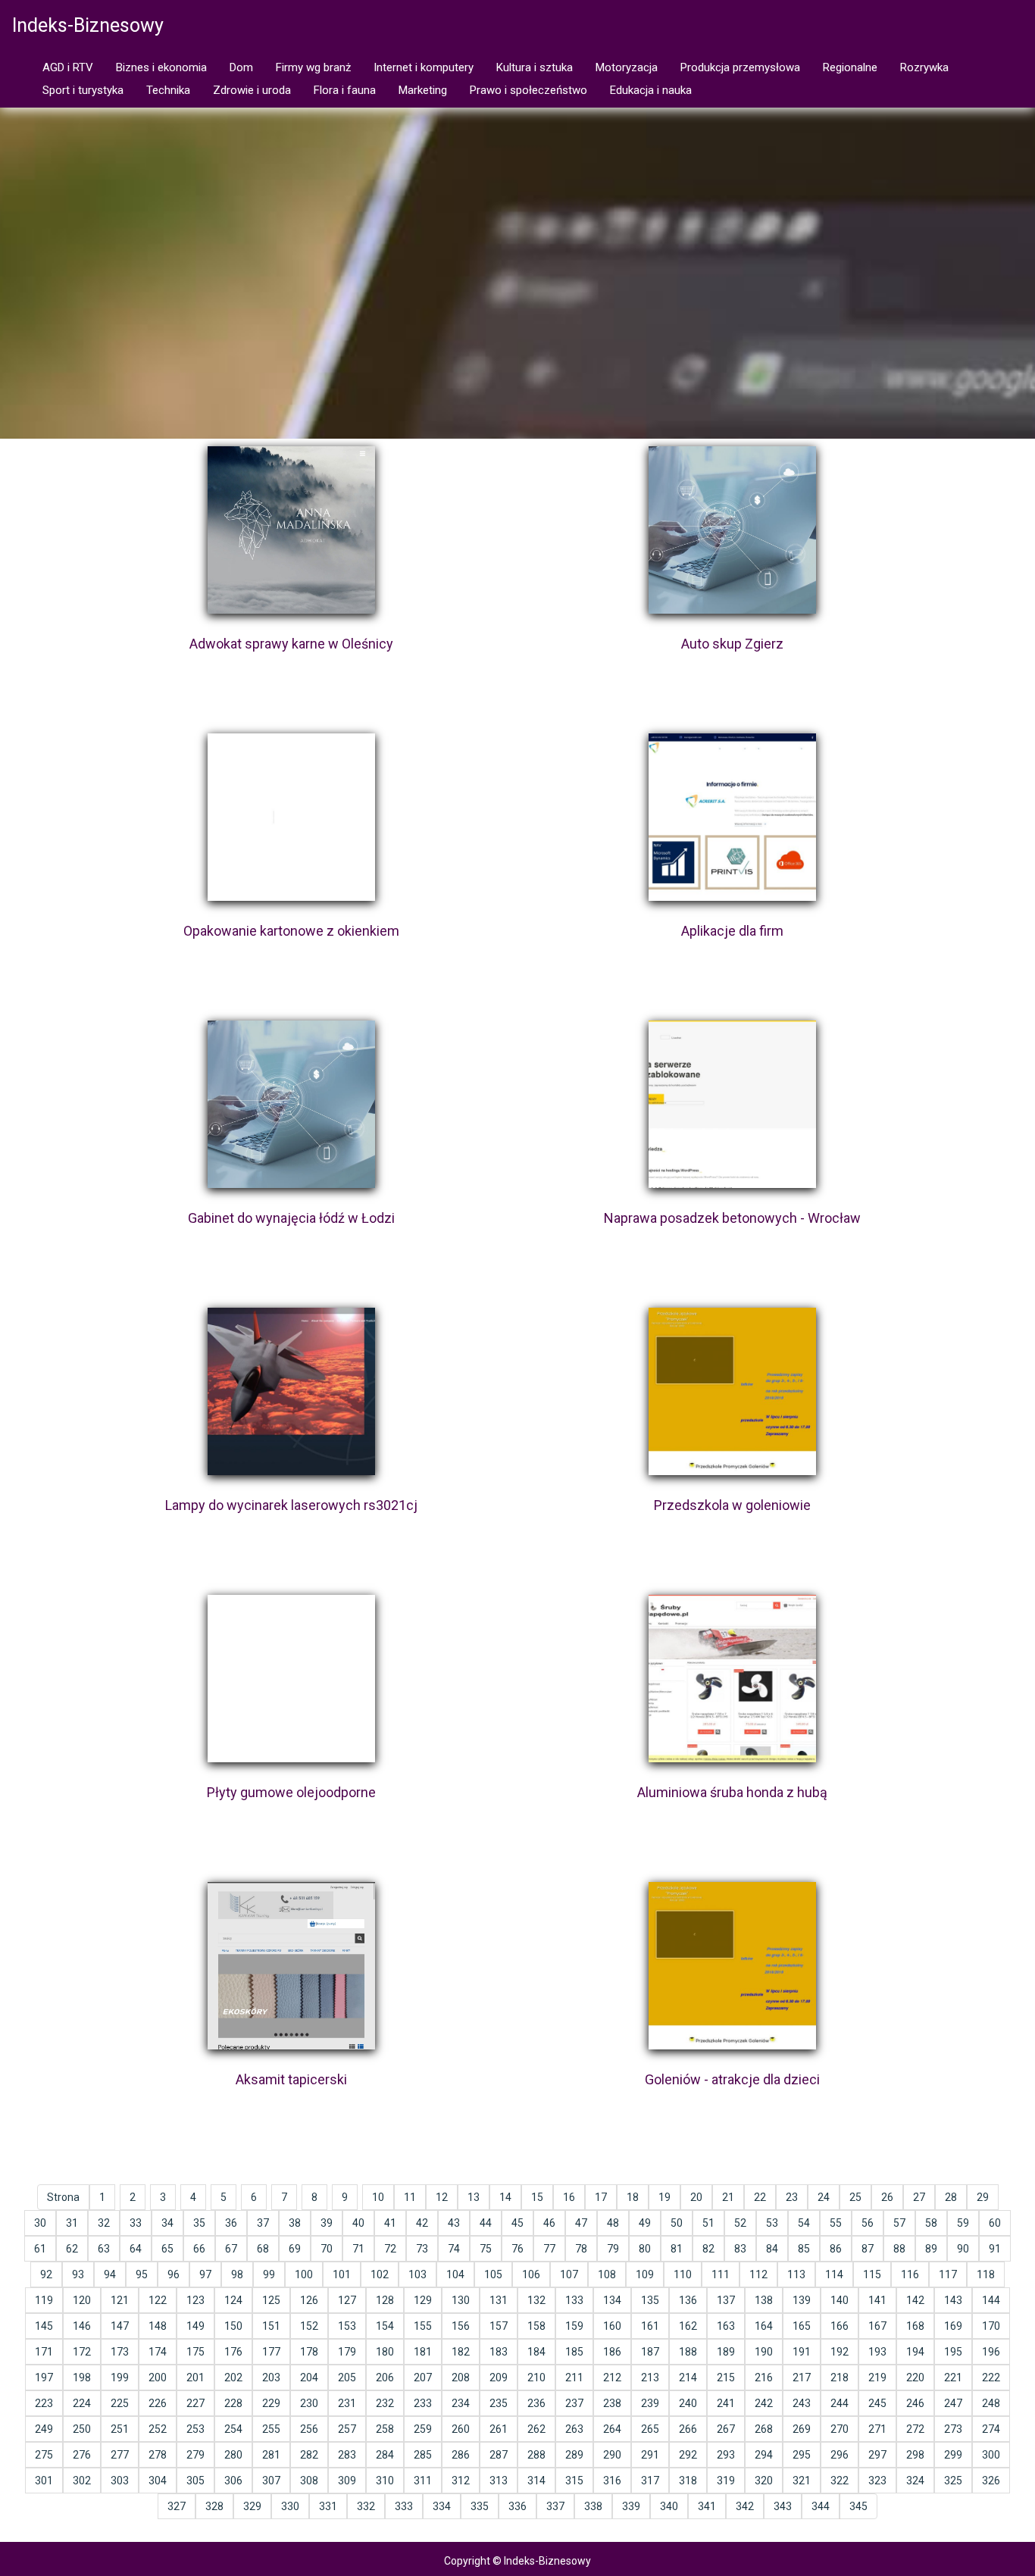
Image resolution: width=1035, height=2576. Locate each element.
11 (410, 2197)
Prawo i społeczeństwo (528, 90)
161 (650, 2326)
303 (120, 2481)
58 (931, 2223)
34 (167, 2223)
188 (688, 2352)
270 (840, 2429)
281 (271, 2455)
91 (995, 2249)
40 (358, 2223)
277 (120, 2455)
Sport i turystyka (83, 90)
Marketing (423, 90)
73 (422, 2249)
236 (536, 2403)
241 (726, 2403)
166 (840, 2326)
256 (309, 2429)
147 (120, 2326)
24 (824, 2197)
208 (461, 2377)
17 (601, 2197)
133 (574, 2300)
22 (760, 2197)
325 (953, 2481)
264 (612, 2429)
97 (205, 2274)
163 (726, 2326)
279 (195, 2455)
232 (385, 2403)
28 (951, 2197)
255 (271, 2429)
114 (834, 2274)
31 (72, 2223)
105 (493, 2274)
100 (304, 2274)
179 (347, 2352)
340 (669, 2506)
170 (991, 2326)
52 (740, 2223)
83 (740, 2249)
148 (158, 2326)
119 (44, 2300)
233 (423, 2403)
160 (612, 2326)
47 (581, 2223)
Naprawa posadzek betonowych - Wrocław (732, 1218)
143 (953, 2300)
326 (991, 2481)
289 (574, 2455)
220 (915, 2377)
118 (986, 2274)
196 (991, 2352)
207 (423, 2377)
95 (142, 2274)
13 (474, 2197)
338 (593, 2506)
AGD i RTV (68, 67)
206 (385, 2377)
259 (423, 2429)
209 (499, 2377)
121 (120, 2300)
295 (802, 2455)
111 (721, 2274)
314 (536, 2481)
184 (536, 2352)
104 (455, 2274)
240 (688, 2403)
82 (708, 2249)
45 (517, 2223)
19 (664, 2197)
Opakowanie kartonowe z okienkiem (291, 931)
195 (953, 2352)
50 (677, 2223)
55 (836, 2223)
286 (461, 2455)
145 (44, 2326)
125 (271, 2300)
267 (726, 2429)
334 (442, 2506)
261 (499, 2429)
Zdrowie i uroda (252, 90)
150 (233, 2326)
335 (480, 2506)
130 (461, 2300)
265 (650, 2429)
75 (486, 2249)
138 (764, 2300)
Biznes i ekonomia (161, 67)
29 (983, 2197)
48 (613, 2223)
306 (233, 2481)
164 (764, 2326)
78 (581, 2249)
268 (764, 2429)
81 (677, 2249)
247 (953, 2403)
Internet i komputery (424, 67)
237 (574, 2403)
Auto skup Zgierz (732, 644)
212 (612, 2377)
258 (385, 2429)
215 (726, 2377)
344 (821, 2506)
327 (177, 2506)
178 (309, 2352)
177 (271, 2352)
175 (195, 2352)
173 (120, 2352)
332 (366, 2506)
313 (499, 2481)
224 (82, 2403)
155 (423, 2326)
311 (423, 2481)
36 (231, 2223)
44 (486, 2223)
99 (269, 2274)
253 (195, 2429)
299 (953, 2455)
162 (688, 2326)
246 (915, 2403)
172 (82, 2352)
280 (233, 2455)
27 (919, 2197)
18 (633, 2197)
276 (82, 2455)
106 (531, 2274)
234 (461, 2403)
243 (802, 2403)
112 (758, 2274)
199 (120, 2377)
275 (44, 2455)
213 (650, 2377)
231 (347, 2403)
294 (764, 2455)
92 (46, 2274)
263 (574, 2429)
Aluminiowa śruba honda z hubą (732, 1792)
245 (877, 2403)
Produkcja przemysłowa (740, 67)
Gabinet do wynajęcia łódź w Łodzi (291, 1218)
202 (233, 2377)
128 (385, 2300)
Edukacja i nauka (651, 90)
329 (252, 2506)
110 (683, 2274)
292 (688, 2455)
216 (764, 2377)
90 (963, 2249)
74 (454, 2249)
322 (840, 2481)
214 (688, 2377)
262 (536, 2429)
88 (899, 2249)
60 (995, 2223)
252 (158, 2429)
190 (764, 2352)
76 (517, 2249)
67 (231, 2249)
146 (82, 2326)
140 (840, 2300)
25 (855, 2197)
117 (948, 2274)
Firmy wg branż (313, 67)
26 (887, 2197)
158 (536, 2326)
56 (868, 2223)
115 (872, 2274)
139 (802, 2300)
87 (868, 2249)
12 (442, 2197)
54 (804, 2223)
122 (158, 2300)
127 (347, 2300)
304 (158, 2481)
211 (574, 2377)
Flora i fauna (345, 90)
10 (378, 2197)
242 (764, 2403)
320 (764, 2481)
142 (915, 2300)
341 (707, 2506)
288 (536, 2455)
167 (877, 2326)
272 (915, 2429)
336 (517, 2506)
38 (295, 2223)
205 (347, 2377)
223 (44, 2403)
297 (877, 2455)
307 (271, 2481)
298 (915, 2455)
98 (237, 2274)
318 (688, 2481)
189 (726, 2352)
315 (574, 2481)
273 (953, 2429)
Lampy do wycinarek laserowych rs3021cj (291, 1505)
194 (915, 2352)
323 (877, 2481)
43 (454, 2223)
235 (499, 2403)
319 (726, 2481)
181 (423, 2352)
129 (423, 2300)
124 (233, 2300)
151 (271, 2326)
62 (72, 2249)
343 (783, 2506)
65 (167, 2249)
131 (499, 2300)
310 (385, 2481)
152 (309, 2326)
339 (631, 2506)
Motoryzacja (627, 67)
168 (915, 2326)
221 (953, 2377)
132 (536, 2300)
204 (309, 2377)
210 (536, 2377)
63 (104, 2249)
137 (726, 2300)
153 (347, 2326)
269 (802, 2429)
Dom (241, 67)
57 (899, 2223)
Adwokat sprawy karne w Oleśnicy (291, 644)
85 (804, 2249)
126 (309, 2300)
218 (840, 2377)
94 (110, 2274)
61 (40, 2249)
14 (505, 2197)
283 (347, 2455)
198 (82, 2377)
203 (271, 2377)
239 (650, 2403)
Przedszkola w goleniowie (732, 1505)
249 (44, 2429)
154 (385, 2326)
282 (309, 2455)
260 (461, 2429)
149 (195, 2326)
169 (953, 2326)
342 (745, 2506)
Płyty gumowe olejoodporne (291, 1792)
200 (158, 2377)
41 (390, 2223)
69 (295, 2249)
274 (991, 2429)
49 (645, 2223)
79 (613, 2249)
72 (390, 2249)
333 (404, 2506)
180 (385, 2352)
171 (44, 2352)
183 (499, 2352)
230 (309, 2403)
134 (612, 2300)
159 (574, 2326)
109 (645, 2274)
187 (650, 2352)
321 (802, 2481)
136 (688, 2300)
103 (417, 2274)
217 (802, 2377)
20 (696, 2197)
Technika (168, 90)
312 (461, 2481)
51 (708, 2223)
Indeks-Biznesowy (88, 25)
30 (40, 2223)
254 (233, 2429)
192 (840, 2352)
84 (772, 2249)
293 (726, 2455)
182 (461, 2352)
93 (78, 2274)
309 (347, 2481)
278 (158, 2455)
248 (991, 2403)
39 (327, 2223)
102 (380, 2274)
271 (877, 2429)
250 (82, 2429)
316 (612, 2481)
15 (537, 2197)
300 (991, 2455)
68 (263, 2249)
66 (199, 2249)
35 (199, 2223)
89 (931, 2249)
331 (328, 2506)
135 (650, 2300)
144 (991, 2300)
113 (796, 2274)
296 (840, 2455)
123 (195, 2300)
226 (158, 2403)
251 (120, 2429)
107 (569, 2274)
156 (461, 2326)
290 (612, 2455)
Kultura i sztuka (535, 67)
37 (263, 2223)
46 (549, 2223)
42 (422, 2223)
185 (574, 2352)
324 (915, 2481)
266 (688, 2429)
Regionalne (850, 67)
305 (195, 2481)
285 (423, 2455)
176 (233, 2352)
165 (802, 2326)
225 (120, 2403)
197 (44, 2377)
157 (499, 2326)
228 (233, 2403)
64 (136, 2249)
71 (358, 2249)
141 (877, 2300)
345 (858, 2506)
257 (347, 2429)
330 (290, 2506)
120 (82, 2300)
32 (104, 2223)
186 (612, 2352)
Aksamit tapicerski (291, 2079)
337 (555, 2506)
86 (836, 2249)
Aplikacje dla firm (732, 931)
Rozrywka (924, 67)
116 (910, 2274)
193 (877, 2352)
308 (309, 2481)
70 (327, 2249)
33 (136, 2223)
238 (612, 2403)
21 (728, 2197)
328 (214, 2506)
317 (650, 2481)
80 (645, 2249)
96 (174, 2274)
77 (549, 2249)
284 (385, 2455)
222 (991, 2377)
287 (499, 2455)
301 (44, 2481)
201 (195, 2377)
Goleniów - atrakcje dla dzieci (732, 2079)
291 (650, 2455)
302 (82, 2481)
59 (963, 2223)
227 (195, 2403)
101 (342, 2274)
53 (772, 2223)
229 (271, 2403)
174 (158, 2352)
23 (792, 2197)
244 (840, 2403)
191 (802, 2352)
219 (877, 2377)
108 (607, 2274)
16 (569, 2197)
